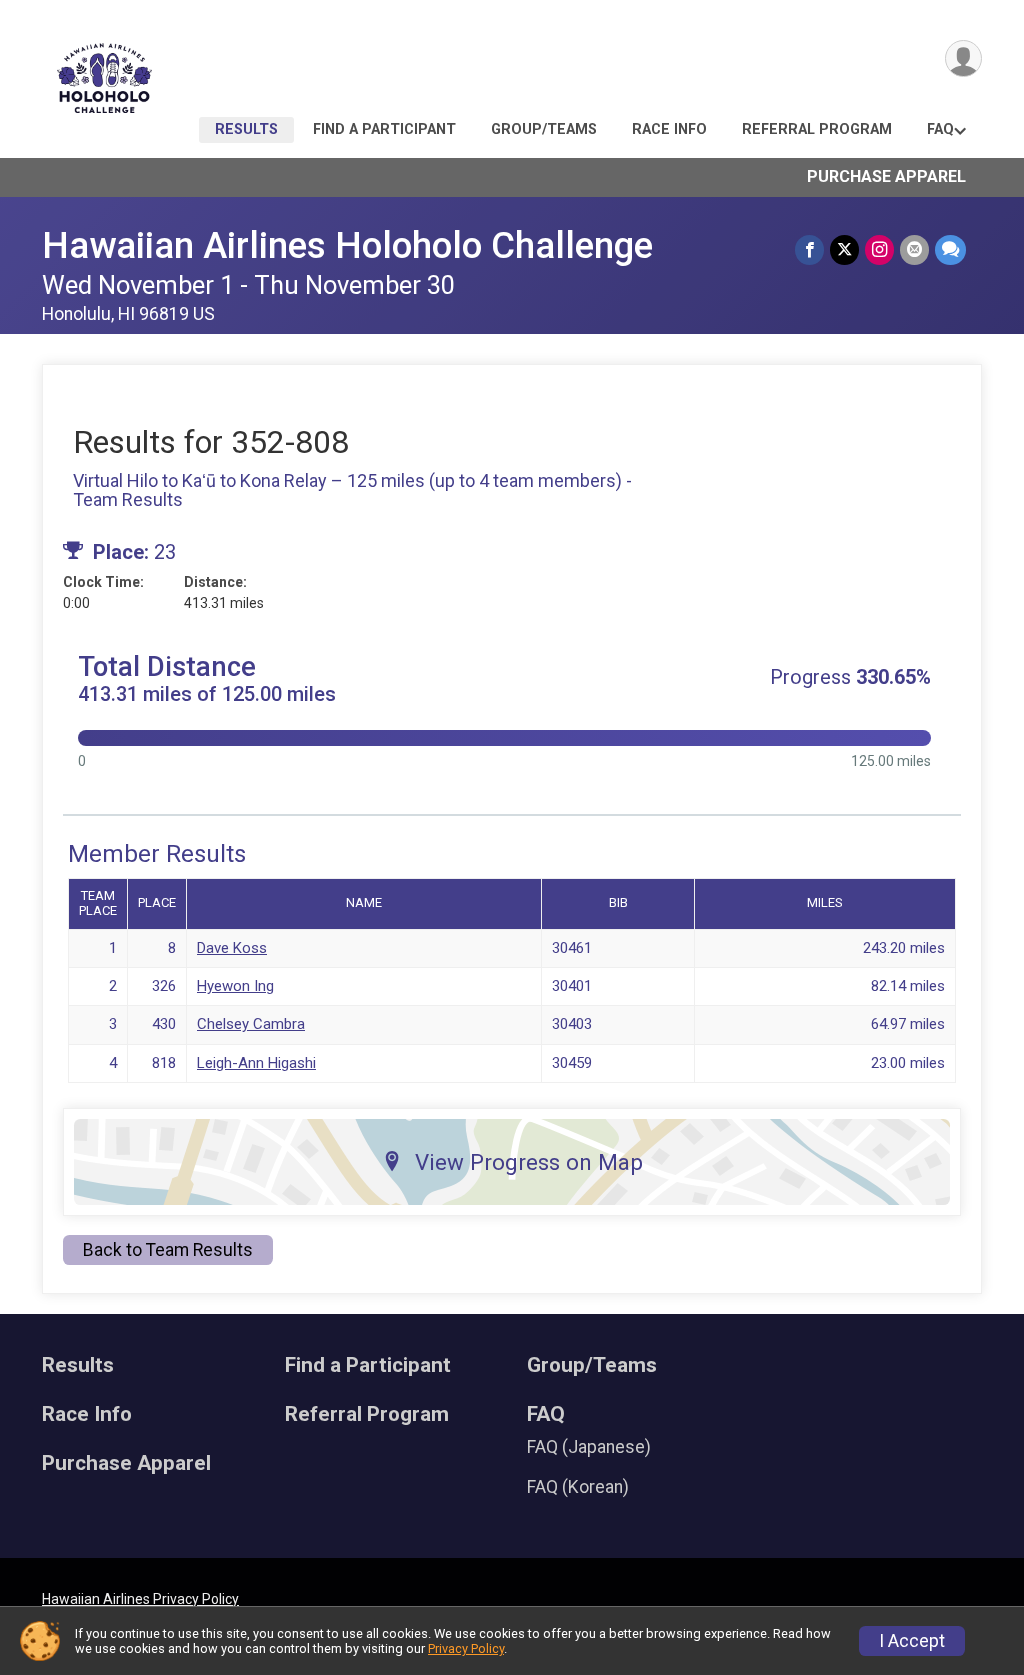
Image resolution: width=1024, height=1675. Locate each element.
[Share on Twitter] (844, 249)
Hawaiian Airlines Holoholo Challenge (347, 245)
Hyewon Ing (235, 986)
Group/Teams (544, 129)
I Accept (912, 1641)
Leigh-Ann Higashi (256, 1063)
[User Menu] (963, 58)
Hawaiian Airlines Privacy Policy (140, 1599)
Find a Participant (384, 129)
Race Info (669, 129)
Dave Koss (232, 948)
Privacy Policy (466, 1648)
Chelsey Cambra (251, 1024)
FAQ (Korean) (578, 1487)
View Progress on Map (529, 1162)
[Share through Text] (950, 249)
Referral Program (817, 129)
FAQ (940, 129)
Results (246, 129)
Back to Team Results (168, 1250)
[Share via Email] (914, 249)
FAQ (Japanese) (589, 1447)
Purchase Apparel (886, 176)
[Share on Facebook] (809, 249)
